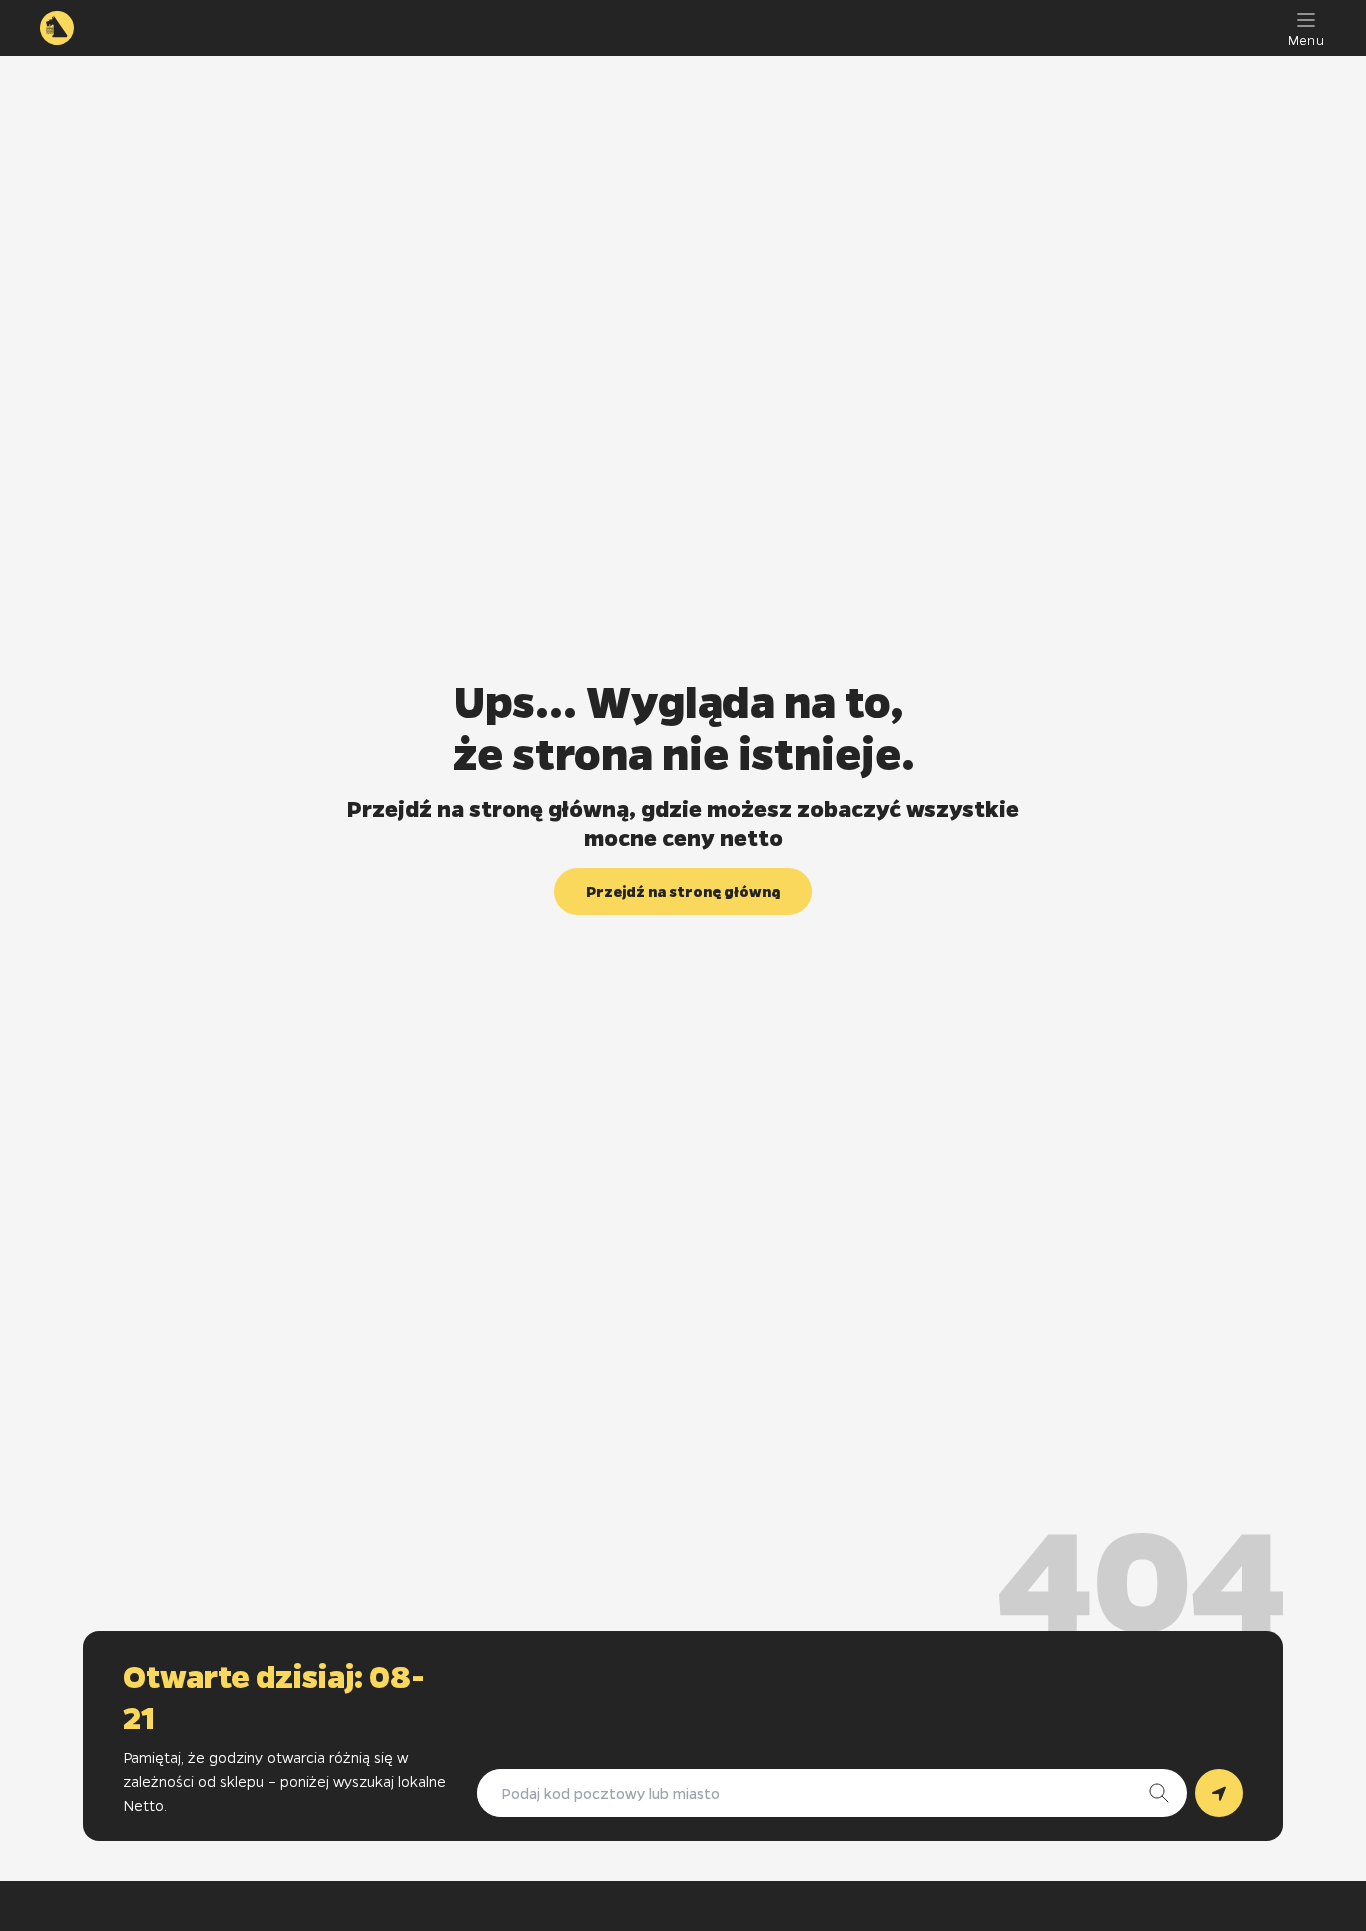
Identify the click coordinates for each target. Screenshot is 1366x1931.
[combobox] (812, 1793)
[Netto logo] (57, 28)
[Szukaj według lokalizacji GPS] (1219, 1793)
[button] (683, 891)
